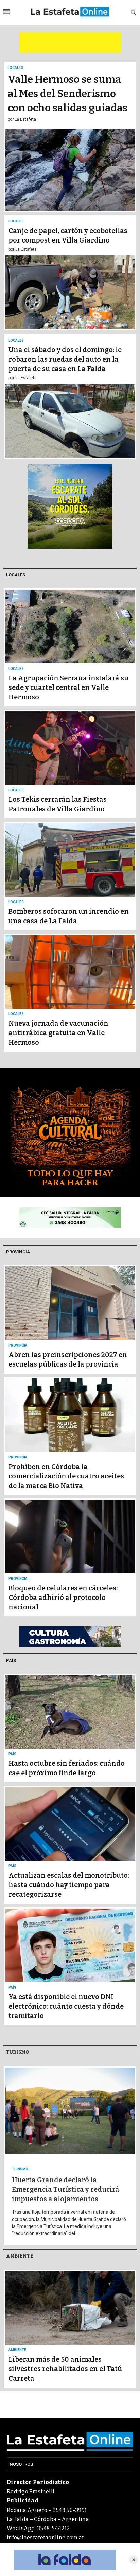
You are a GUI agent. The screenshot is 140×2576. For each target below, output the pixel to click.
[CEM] (70, 42)
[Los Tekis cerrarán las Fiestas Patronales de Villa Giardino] (70, 764)
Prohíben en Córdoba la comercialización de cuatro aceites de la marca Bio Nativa (66, 1476)
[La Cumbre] (70, 1636)
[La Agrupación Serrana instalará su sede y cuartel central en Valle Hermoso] (70, 647)
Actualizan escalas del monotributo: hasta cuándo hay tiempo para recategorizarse (69, 1885)
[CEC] (70, 1218)
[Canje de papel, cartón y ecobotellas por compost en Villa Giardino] (70, 273)
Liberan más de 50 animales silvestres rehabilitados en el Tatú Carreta (65, 2369)
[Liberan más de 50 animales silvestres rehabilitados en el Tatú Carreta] (70, 2329)
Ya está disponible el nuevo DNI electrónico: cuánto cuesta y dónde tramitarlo (66, 2006)
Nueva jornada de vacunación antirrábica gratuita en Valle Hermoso (58, 1033)
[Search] (133, 13)
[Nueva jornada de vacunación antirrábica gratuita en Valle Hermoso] (70, 993)
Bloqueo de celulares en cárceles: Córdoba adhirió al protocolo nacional (63, 1597)
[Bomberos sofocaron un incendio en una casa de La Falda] (70, 876)
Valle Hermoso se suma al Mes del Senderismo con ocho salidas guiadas (68, 94)
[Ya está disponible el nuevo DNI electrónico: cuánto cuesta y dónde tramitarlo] (70, 1966)
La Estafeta (25, 119)
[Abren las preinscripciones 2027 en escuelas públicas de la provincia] (70, 1319)
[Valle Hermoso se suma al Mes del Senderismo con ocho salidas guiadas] (70, 137)
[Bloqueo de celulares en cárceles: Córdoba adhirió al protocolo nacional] (70, 1557)
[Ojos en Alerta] (65, 2560)
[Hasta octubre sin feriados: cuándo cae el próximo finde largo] (70, 1728)
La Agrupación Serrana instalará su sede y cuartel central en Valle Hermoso (68, 687)
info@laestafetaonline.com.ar (46, 2538)
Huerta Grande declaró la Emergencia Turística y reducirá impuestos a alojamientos (66, 2189)
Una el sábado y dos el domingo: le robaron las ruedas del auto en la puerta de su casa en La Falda (65, 359)
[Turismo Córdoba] (70, 506)
